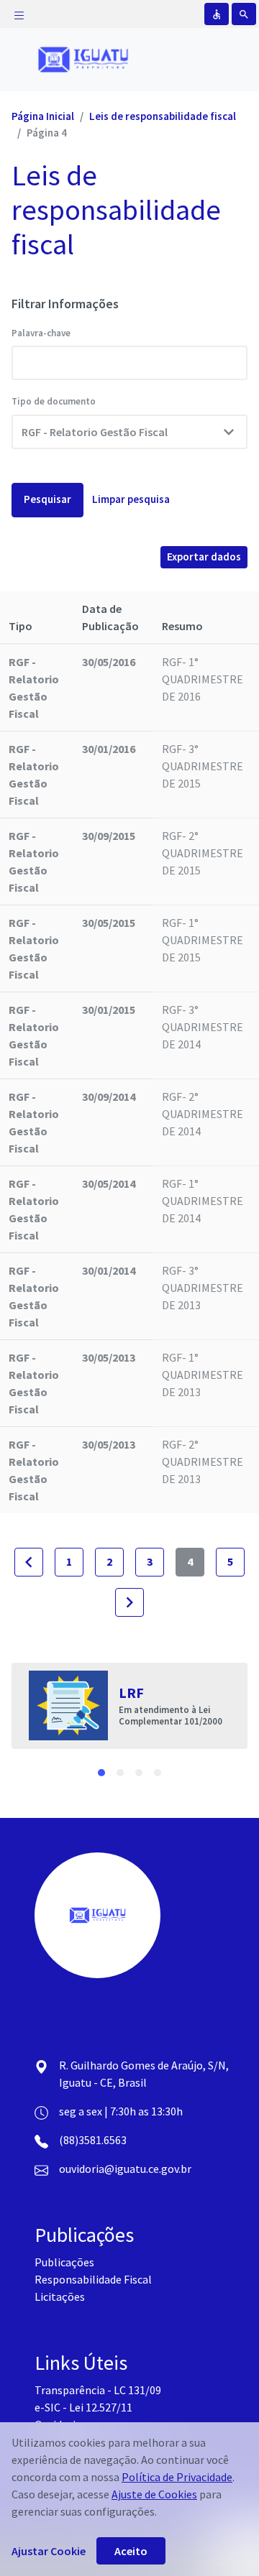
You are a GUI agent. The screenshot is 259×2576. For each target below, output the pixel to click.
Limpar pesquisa (131, 499)
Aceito (131, 2551)
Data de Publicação (110, 617)
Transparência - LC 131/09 (98, 2390)
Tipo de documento (54, 401)
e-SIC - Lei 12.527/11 (83, 2407)
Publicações (64, 2262)
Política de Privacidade (177, 2477)
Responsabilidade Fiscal (93, 2279)
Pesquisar (47, 499)
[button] (101, 1773)
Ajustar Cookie (49, 2551)
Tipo (21, 626)
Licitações (60, 2296)
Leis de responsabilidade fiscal (163, 116)
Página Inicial (43, 116)
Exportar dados (204, 557)
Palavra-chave (41, 333)
